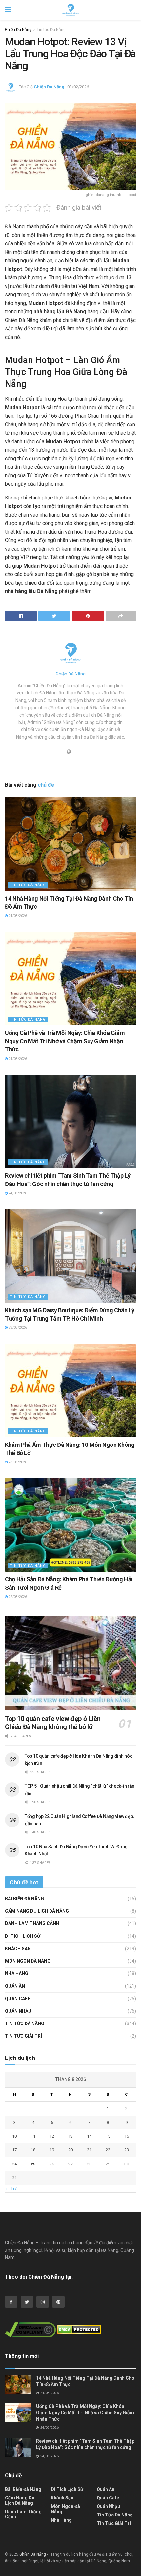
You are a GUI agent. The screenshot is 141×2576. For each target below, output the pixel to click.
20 (70, 2150)
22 (108, 2150)
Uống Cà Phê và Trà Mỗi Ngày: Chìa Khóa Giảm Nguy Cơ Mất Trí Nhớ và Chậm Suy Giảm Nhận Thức (65, 1041)
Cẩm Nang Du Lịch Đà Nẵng (37, 1911)
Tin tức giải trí (23, 2036)
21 (89, 2150)
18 (33, 2150)
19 (52, 2150)
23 (127, 2150)
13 (70, 2136)
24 (14, 2164)
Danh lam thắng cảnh (32, 1923)
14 (89, 2136)
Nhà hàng (17, 1973)
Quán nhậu (18, 2011)
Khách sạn (18, 1949)
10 (14, 2136)
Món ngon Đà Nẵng (28, 1961)
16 (127, 2136)
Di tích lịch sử (23, 1936)
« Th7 (11, 2189)
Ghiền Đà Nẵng (18, 30)
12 (52, 2136)
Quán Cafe (18, 1999)
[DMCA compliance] (30, 2332)
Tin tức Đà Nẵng (51, 30)
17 (14, 2150)
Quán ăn (15, 1986)
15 (108, 2136)
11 (33, 2136)
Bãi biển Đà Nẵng (24, 1899)
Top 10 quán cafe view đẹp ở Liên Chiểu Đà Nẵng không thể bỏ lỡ (53, 1723)
